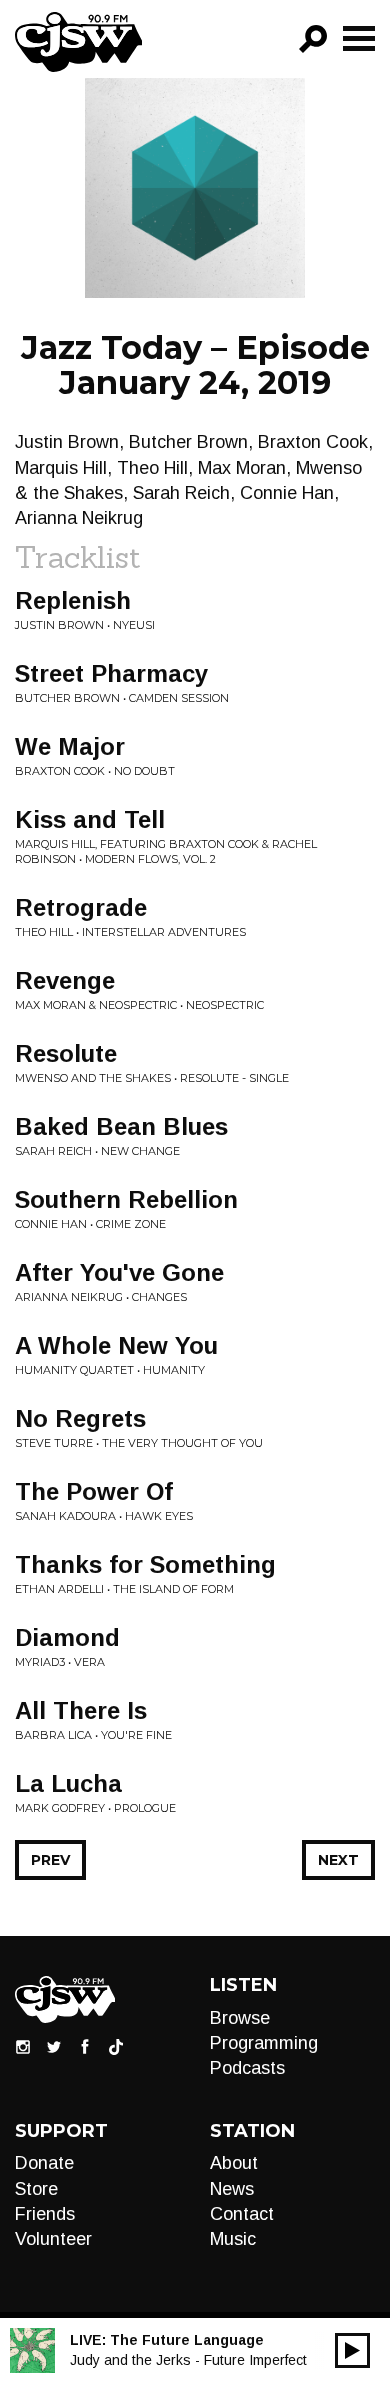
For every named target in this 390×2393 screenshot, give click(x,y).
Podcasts (247, 2068)
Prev (50, 1860)
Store (36, 2189)
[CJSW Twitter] (54, 2045)
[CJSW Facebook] (85, 2045)
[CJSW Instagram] (23, 2045)
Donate (44, 2163)
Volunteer (53, 2239)
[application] (352, 2350)
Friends (45, 2214)
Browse (240, 2018)
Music (233, 2239)
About (234, 2163)
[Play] (352, 2350)
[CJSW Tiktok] (116, 2045)
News (232, 2189)
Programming (264, 2043)
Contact (242, 2214)
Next (338, 1860)
